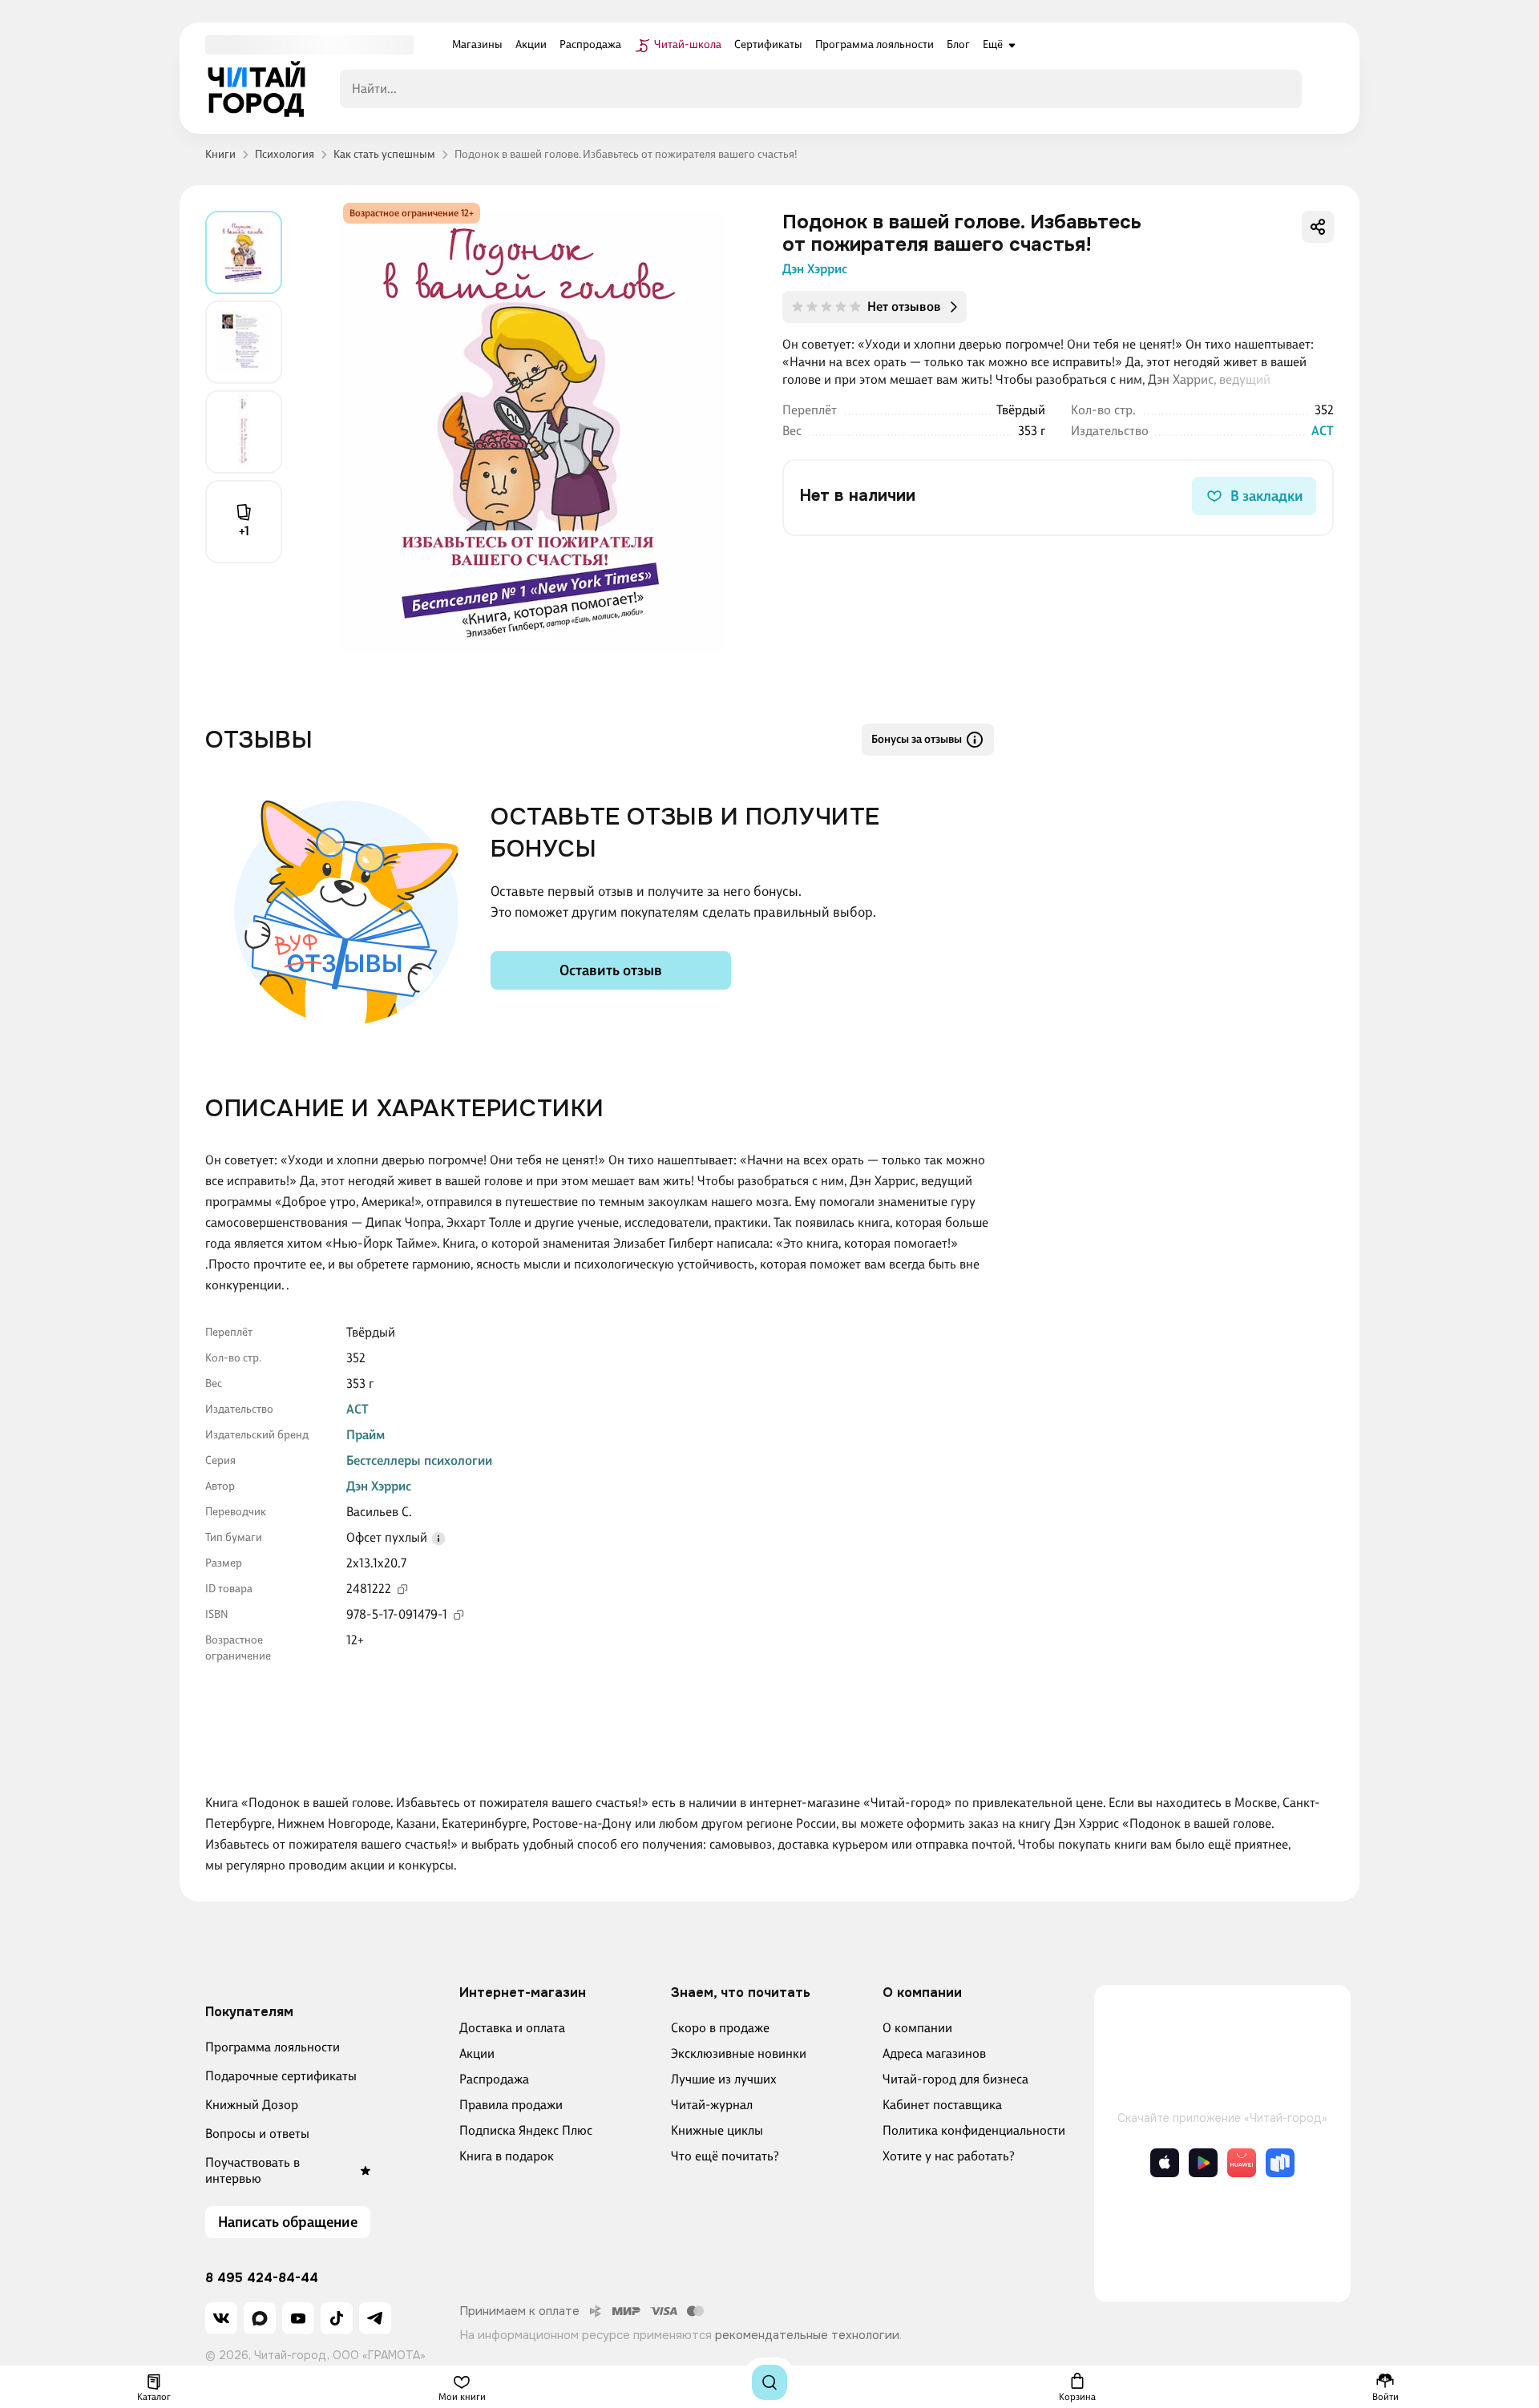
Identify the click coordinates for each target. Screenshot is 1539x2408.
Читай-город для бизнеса (955, 2079)
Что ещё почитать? (725, 2156)
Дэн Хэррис (815, 269)
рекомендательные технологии (807, 2335)
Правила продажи (511, 2105)
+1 (244, 531)
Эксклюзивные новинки (739, 2053)
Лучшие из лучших (724, 2079)
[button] (438, 1539)
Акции (477, 2053)
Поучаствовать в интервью (252, 2170)
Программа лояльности (273, 2047)
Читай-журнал (712, 2105)
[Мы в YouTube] (298, 2318)
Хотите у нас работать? (949, 2156)
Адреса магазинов (934, 2053)
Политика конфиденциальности (974, 2130)
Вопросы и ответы (257, 2134)
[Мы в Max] (260, 2318)
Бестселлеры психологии (419, 1460)
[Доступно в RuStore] (1280, 2163)
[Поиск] (769, 2382)
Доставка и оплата (512, 2028)
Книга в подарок (507, 2156)
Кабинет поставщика (942, 2105)
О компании (917, 2028)
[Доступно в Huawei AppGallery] (1242, 2163)
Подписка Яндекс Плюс (526, 2130)
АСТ (1323, 431)
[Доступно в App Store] (1165, 2163)
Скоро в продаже (720, 2028)
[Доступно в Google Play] (1203, 2163)
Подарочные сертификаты (281, 2076)
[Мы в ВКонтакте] (221, 2318)
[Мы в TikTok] (337, 2318)
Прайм (366, 1435)
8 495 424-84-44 (262, 2278)
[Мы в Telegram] (375, 2318)
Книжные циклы (717, 2130)
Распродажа (494, 2079)
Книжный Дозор (252, 2105)
